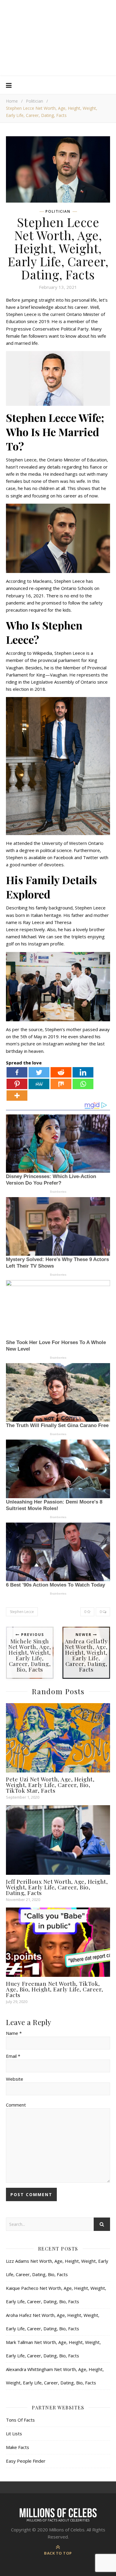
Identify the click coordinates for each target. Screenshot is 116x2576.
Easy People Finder (26, 2461)
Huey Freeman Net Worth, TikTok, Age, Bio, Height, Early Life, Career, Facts (55, 1989)
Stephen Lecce (22, 1612)
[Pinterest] (17, 1084)
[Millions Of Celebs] (58, 38)
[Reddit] (61, 1072)
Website (15, 2079)
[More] (17, 1096)
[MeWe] (39, 1084)
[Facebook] (17, 1072)
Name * (14, 2033)
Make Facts (18, 2447)
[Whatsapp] (83, 1084)
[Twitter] (39, 1072)
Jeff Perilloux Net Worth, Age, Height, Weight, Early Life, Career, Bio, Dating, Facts (57, 1887)
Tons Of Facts (20, 2420)
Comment (16, 2105)
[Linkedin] (83, 1072)
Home (12, 101)
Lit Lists (14, 2434)
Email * (13, 2056)
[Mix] (61, 1084)
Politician (35, 101)
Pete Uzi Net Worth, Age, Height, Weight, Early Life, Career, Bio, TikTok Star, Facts (50, 1785)
